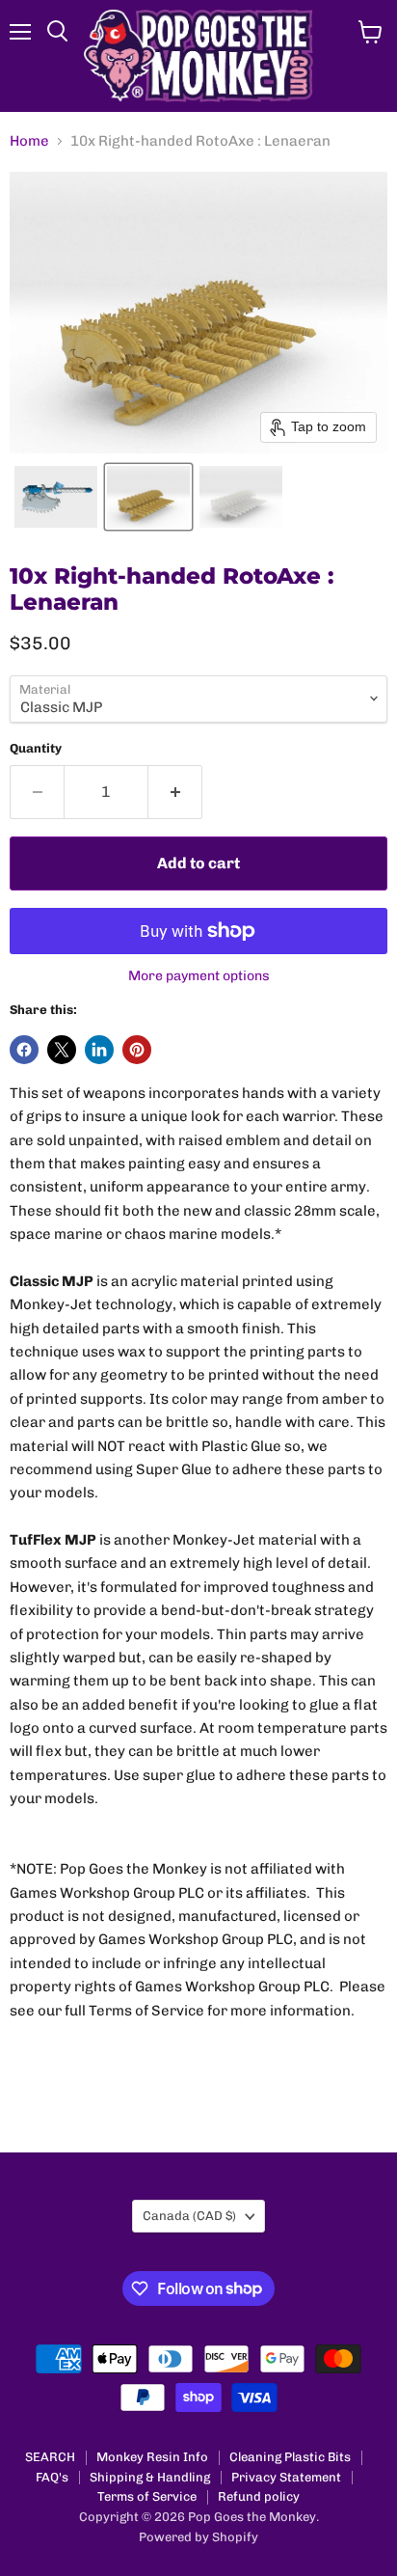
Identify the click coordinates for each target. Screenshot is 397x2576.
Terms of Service (147, 2496)
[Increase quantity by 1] (175, 792)
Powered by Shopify (198, 2537)
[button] (56, 497)
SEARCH (50, 2457)
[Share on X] (62, 1050)
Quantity (36, 748)
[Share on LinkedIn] (99, 1050)
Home (29, 141)
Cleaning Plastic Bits (290, 2457)
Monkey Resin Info (152, 2457)
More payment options (199, 976)
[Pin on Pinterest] (137, 1050)
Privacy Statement (286, 2477)
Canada (189, 2216)
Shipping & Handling (150, 2477)
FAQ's (52, 2477)
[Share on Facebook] (24, 1050)
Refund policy (259, 2496)
